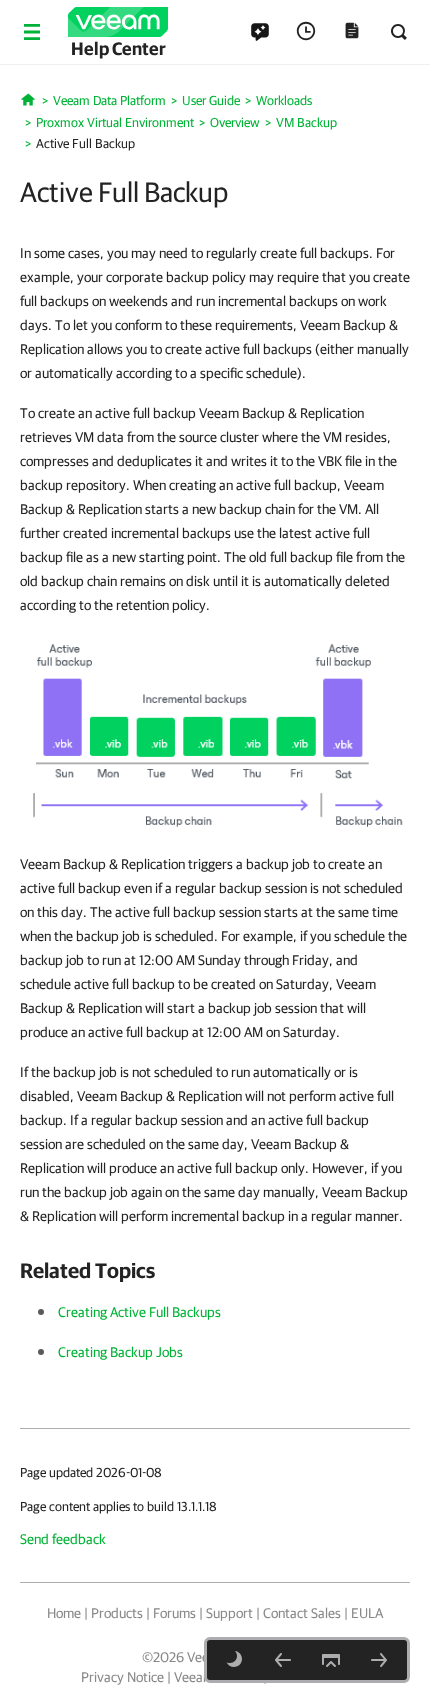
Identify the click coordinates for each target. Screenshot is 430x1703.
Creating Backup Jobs (120, 1352)
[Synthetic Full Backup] (379, 1660)
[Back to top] (331, 1660)
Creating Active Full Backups (139, 1312)
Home (64, 1613)
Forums (174, 1613)
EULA (367, 1613)
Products (117, 1613)
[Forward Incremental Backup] (283, 1660)
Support (229, 1613)
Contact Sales (302, 1613)
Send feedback (63, 1539)
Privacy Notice (122, 1677)
